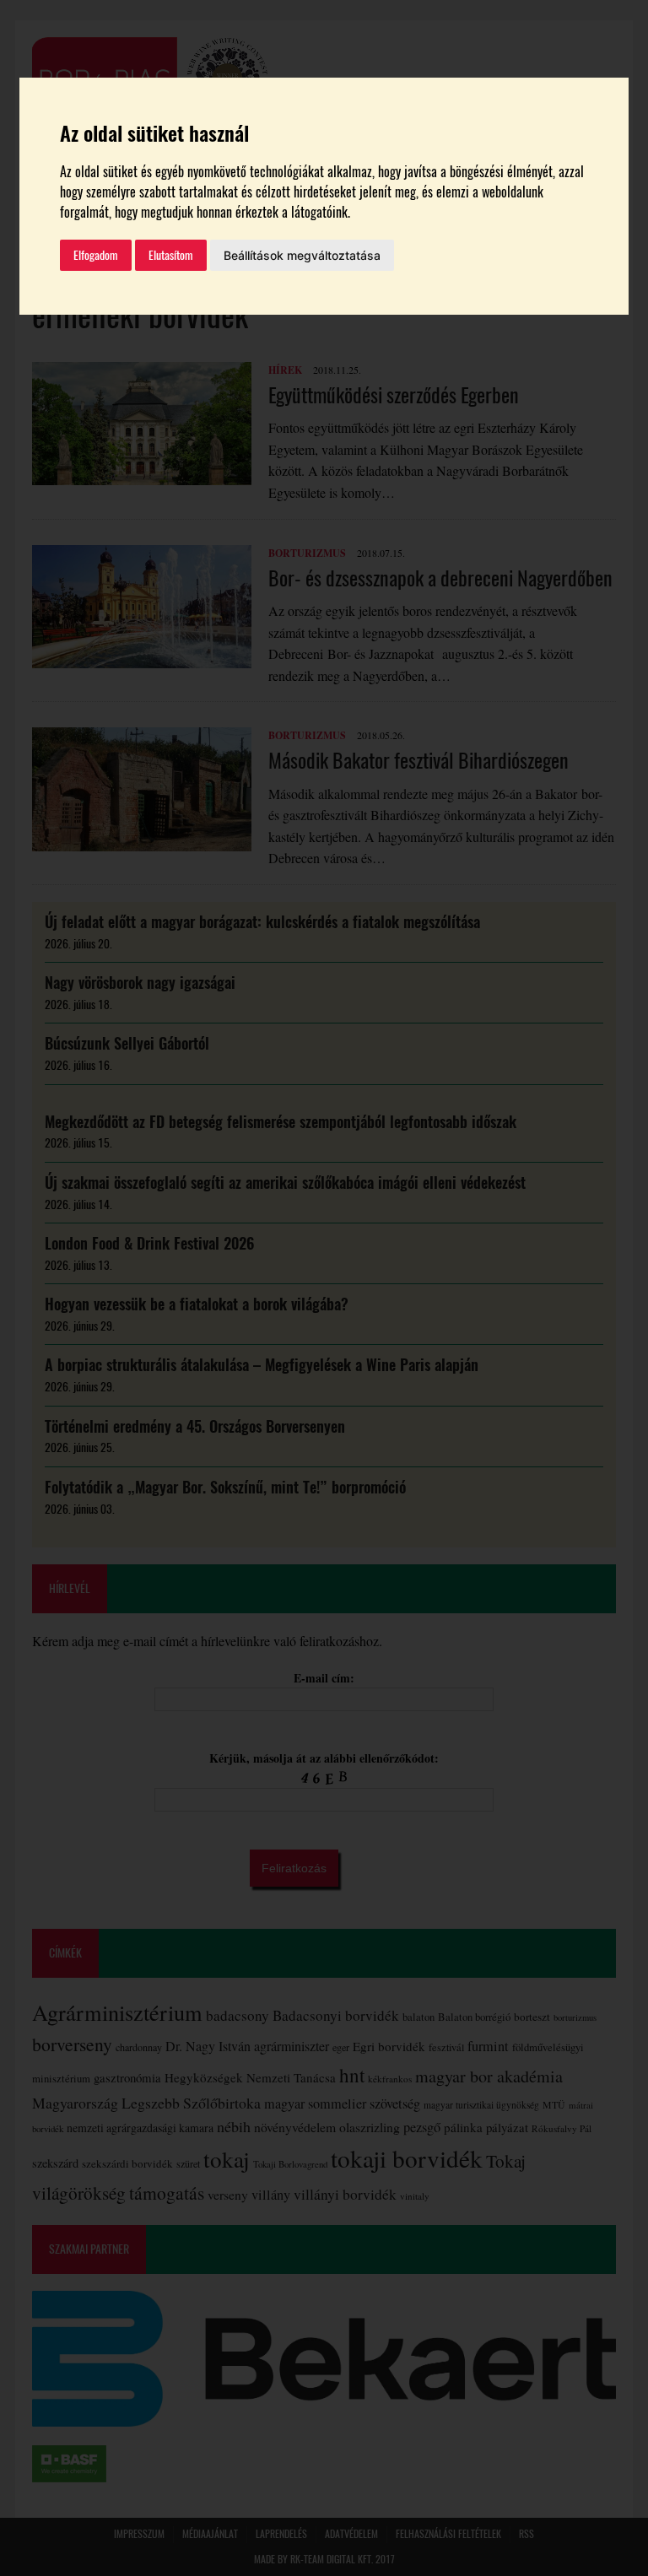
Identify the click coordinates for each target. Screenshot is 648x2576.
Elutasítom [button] (171, 255)
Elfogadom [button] (96, 255)
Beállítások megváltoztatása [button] (302, 255)
